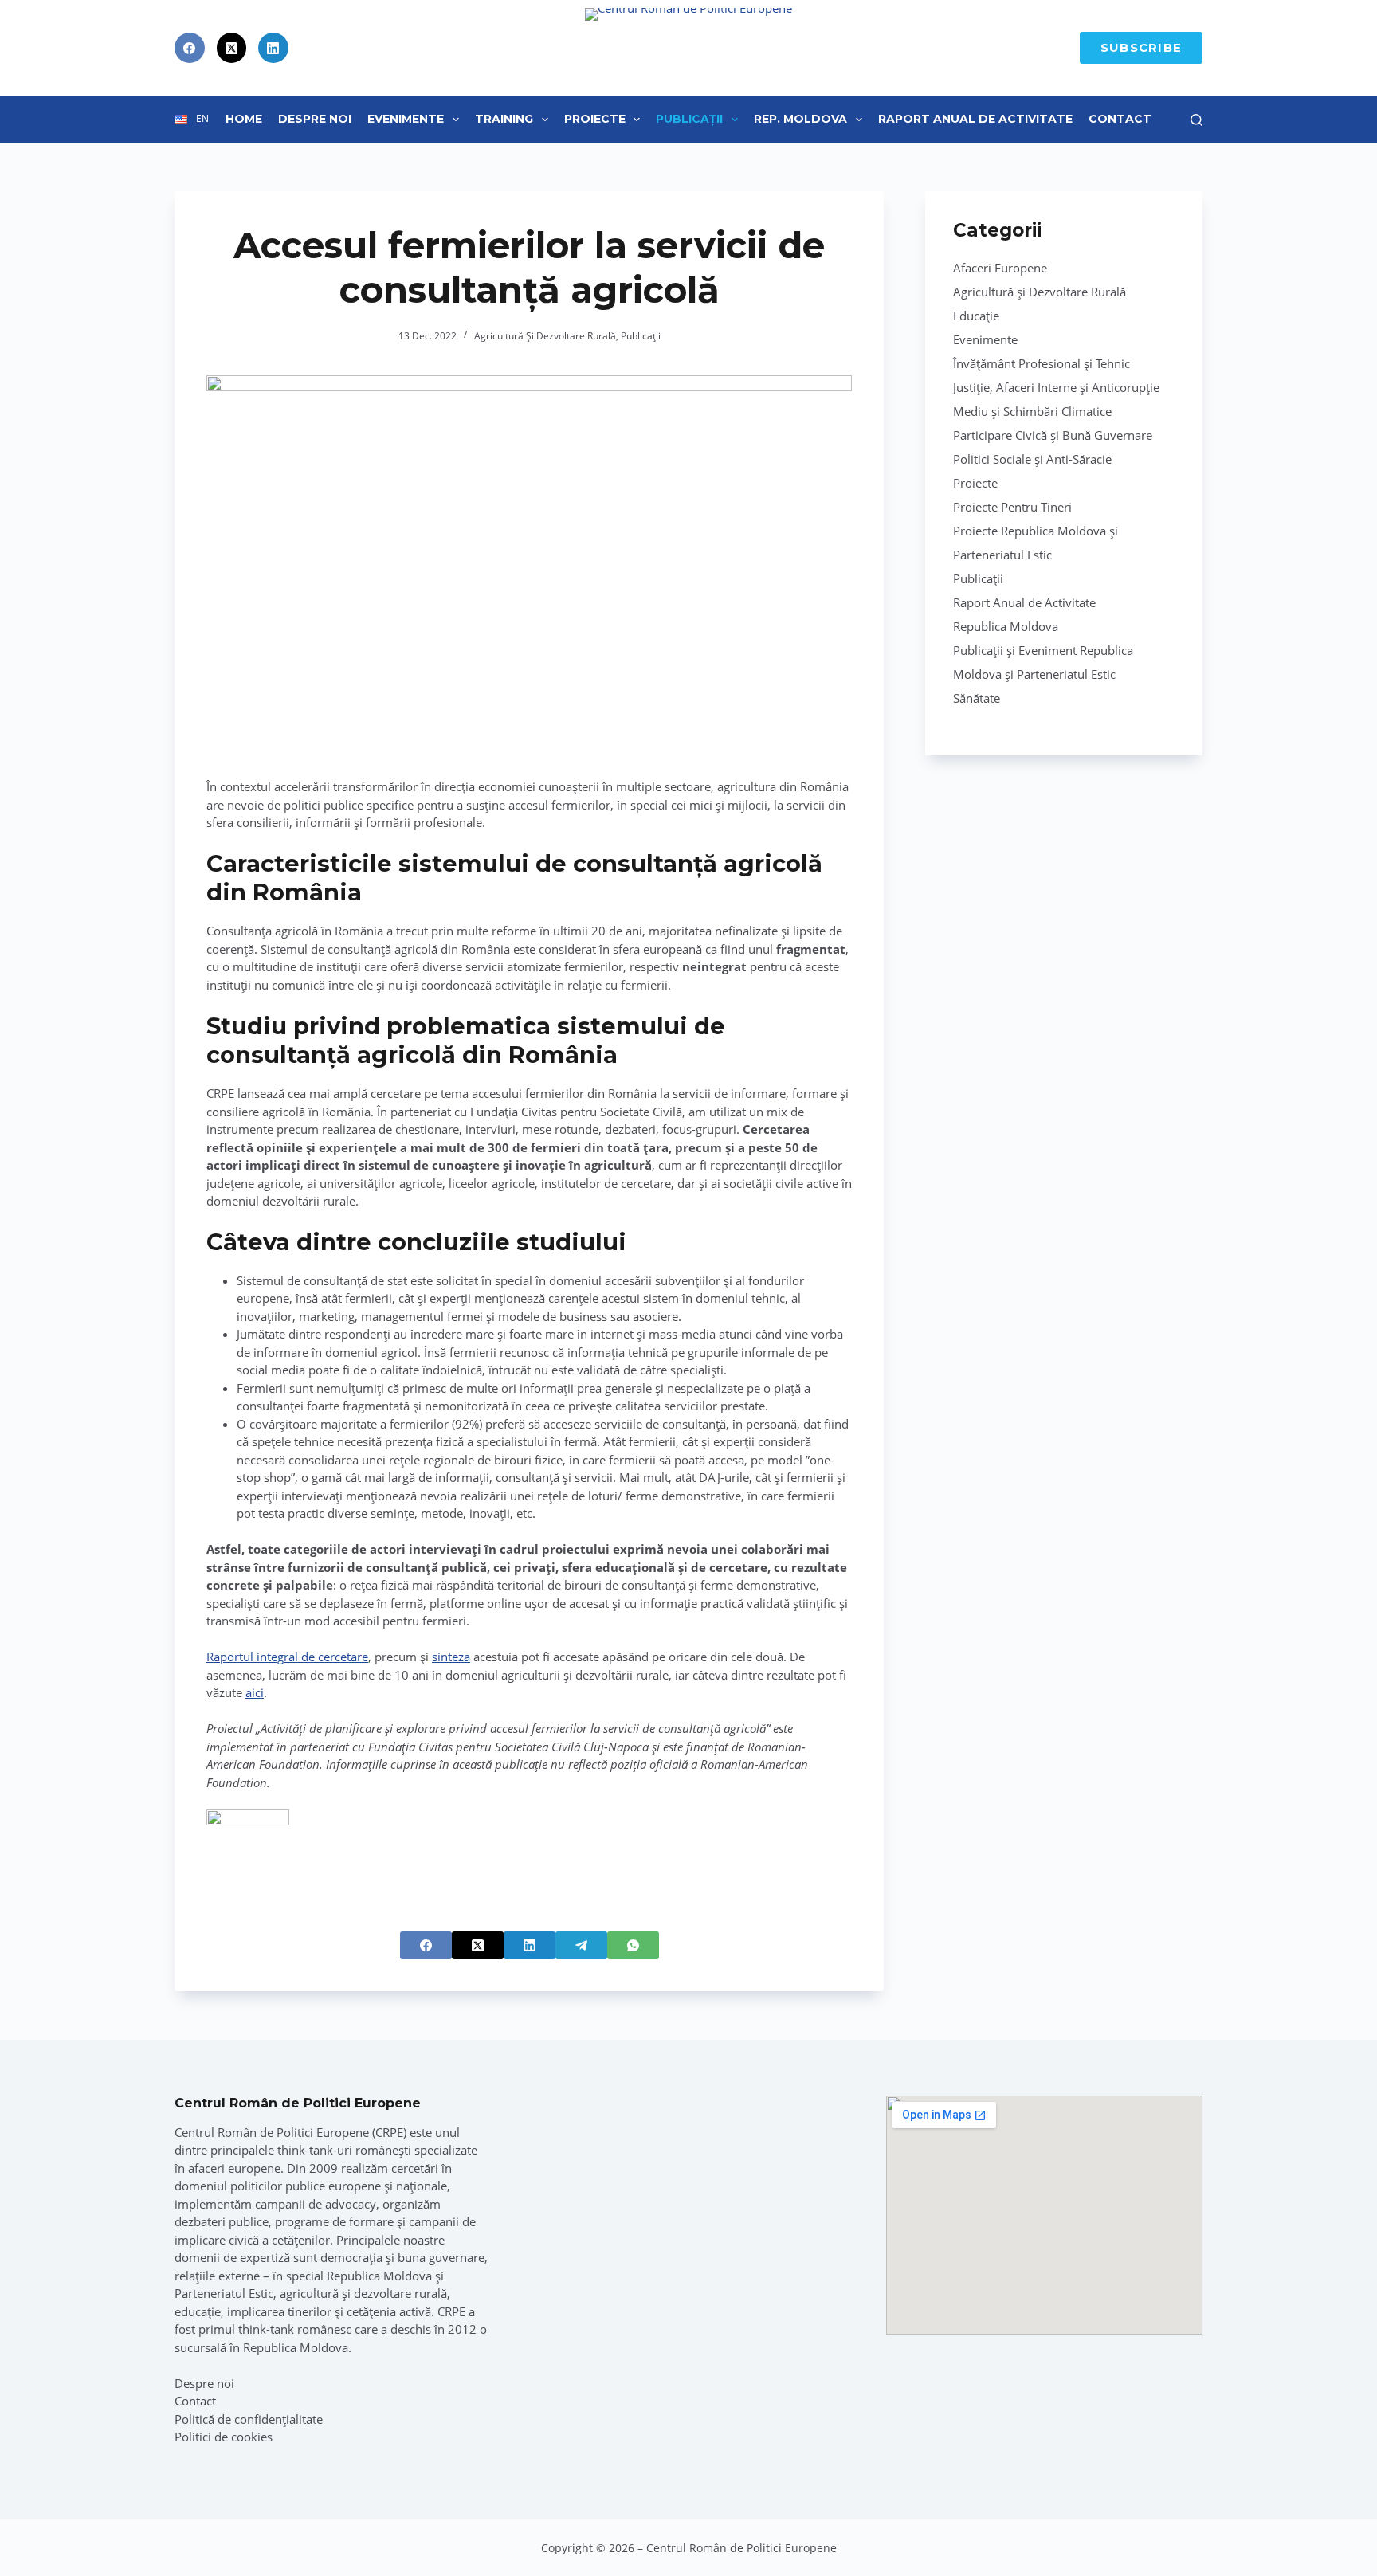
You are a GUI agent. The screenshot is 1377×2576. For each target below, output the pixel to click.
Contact (1120, 119)
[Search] (1197, 120)
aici (255, 1692)
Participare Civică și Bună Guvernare (1053, 435)
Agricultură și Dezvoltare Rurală (545, 336)
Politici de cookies (224, 2437)
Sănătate (977, 698)
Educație (976, 316)
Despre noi (204, 2383)
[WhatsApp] (633, 1945)
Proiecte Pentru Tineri (1012, 507)
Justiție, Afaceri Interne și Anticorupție (1056, 387)
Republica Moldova (1006, 626)
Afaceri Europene (1000, 268)
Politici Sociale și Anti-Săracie (1032, 459)
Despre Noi (315, 119)
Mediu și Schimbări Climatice (1032, 411)
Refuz (176, 2530)
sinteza (451, 1657)
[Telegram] (581, 1945)
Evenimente (406, 119)
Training (504, 119)
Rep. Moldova (800, 119)
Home (244, 119)
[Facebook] (190, 48)
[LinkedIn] (273, 48)
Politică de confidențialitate (249, 2419)
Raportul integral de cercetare (287, 1657)
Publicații (689, 119)
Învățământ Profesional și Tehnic (1042, 363)
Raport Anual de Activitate (975, 119)
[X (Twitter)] (232, 48)
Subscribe (1141, 47)
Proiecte (595, 119)
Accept (87, 2530)
